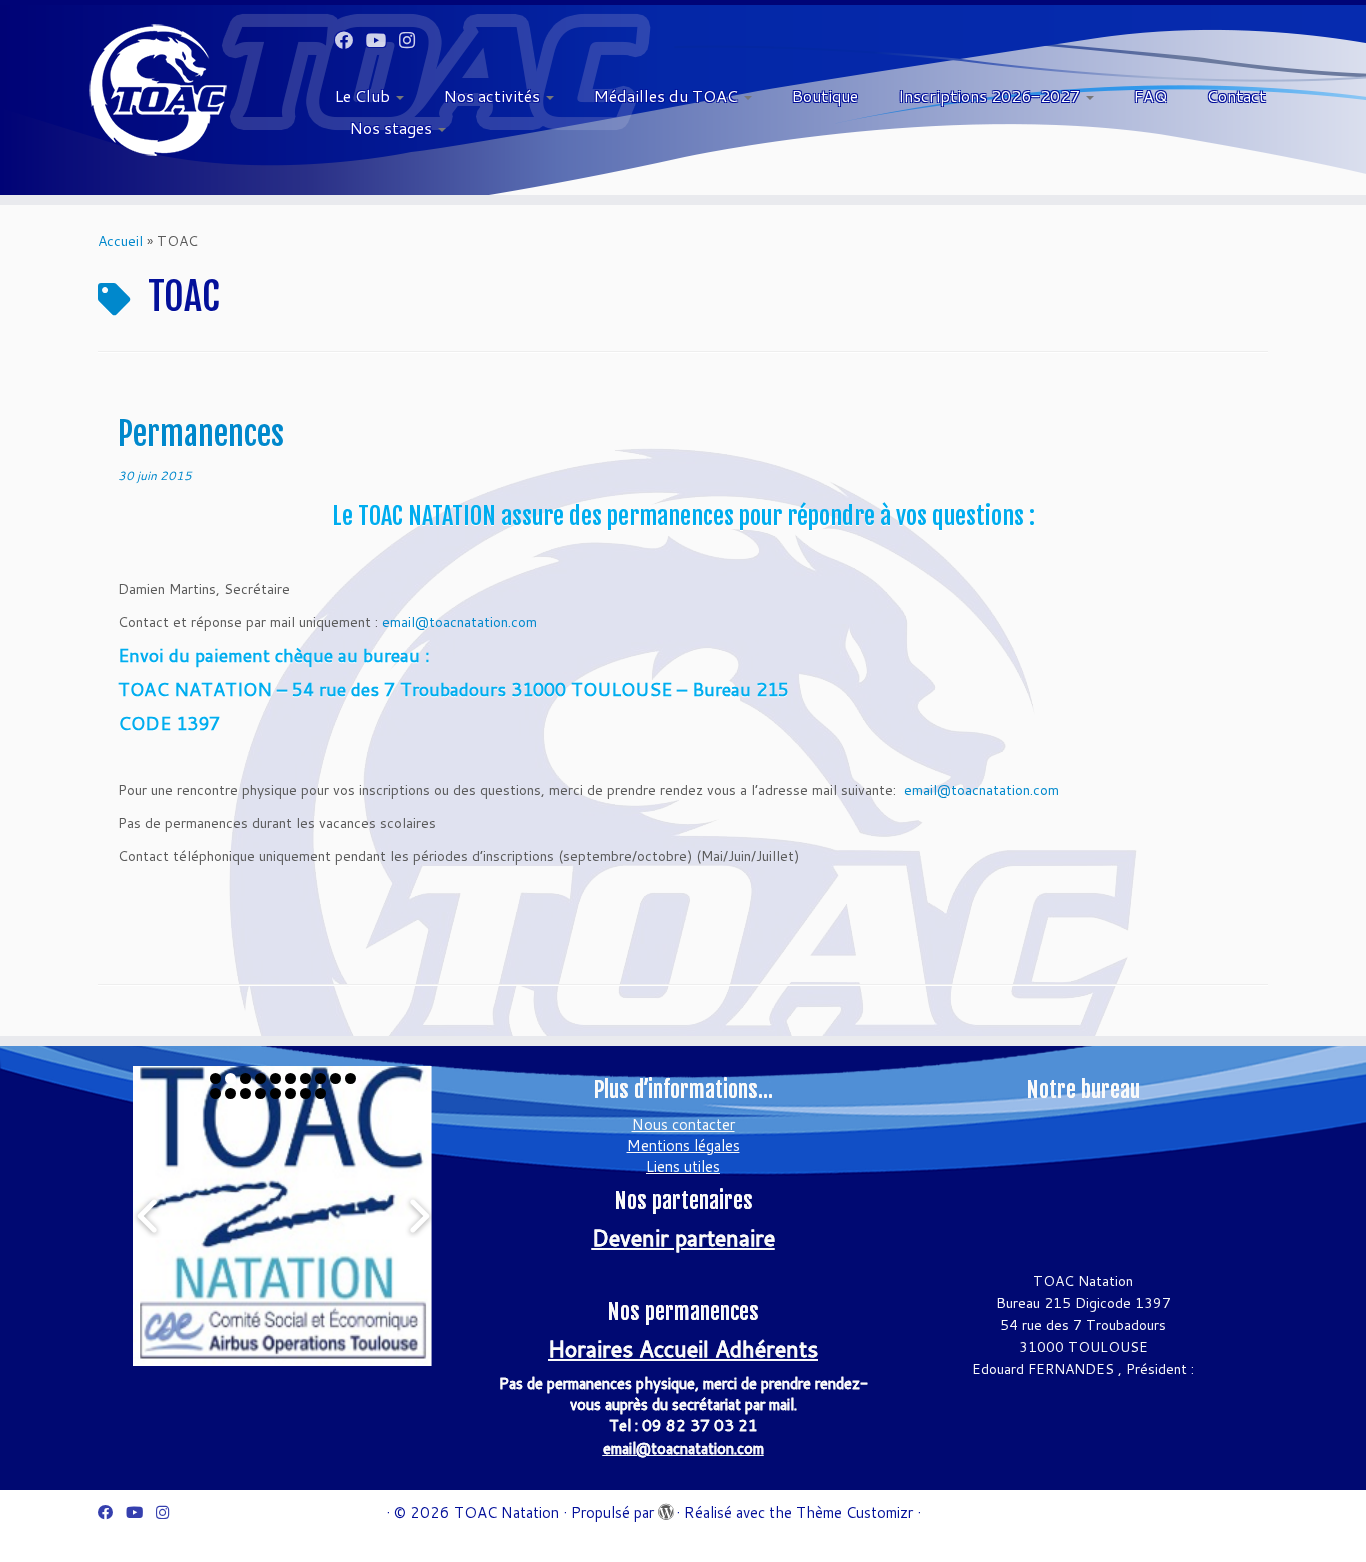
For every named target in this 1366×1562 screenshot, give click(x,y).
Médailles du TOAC (668, 95)
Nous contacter (683, 1124)
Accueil (120, 241)
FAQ (1150, 95)
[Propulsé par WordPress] (665, 1508)
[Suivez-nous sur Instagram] (413, 40)
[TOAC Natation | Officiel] (157, 90)
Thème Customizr (854, 1512)
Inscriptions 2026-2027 (991, 95)
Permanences (201, 434)
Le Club (364, 95)
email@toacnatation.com (459, 622)
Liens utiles (683, 1166)
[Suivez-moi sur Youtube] (382, 40)
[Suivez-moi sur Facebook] (350, 40)
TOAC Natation (506, 1512)
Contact (1236, 95)
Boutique (825, 95)
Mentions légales (683, 1145)
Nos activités (494, 95)
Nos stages (393, 127)
